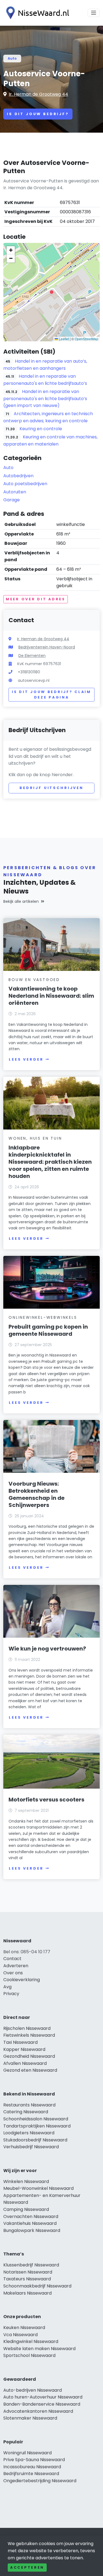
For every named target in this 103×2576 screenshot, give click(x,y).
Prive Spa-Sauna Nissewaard (34, 2460)
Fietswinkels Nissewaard (29, 2035)
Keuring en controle (41, 429)
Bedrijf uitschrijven (51, 788)
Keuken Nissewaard (24, 2328)
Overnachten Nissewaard (31, 2216)
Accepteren (27, 2567)
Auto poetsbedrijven (25, 484)
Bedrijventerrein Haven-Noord (47, 647)
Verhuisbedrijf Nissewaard (31, 2147)
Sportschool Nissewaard (29, 2355)
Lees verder (26, 1059)
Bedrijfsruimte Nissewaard (31, 2474)
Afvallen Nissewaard (25, 2063)
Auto (12, 58)
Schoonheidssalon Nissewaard (36, 2119)
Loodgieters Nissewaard (29, 2133)
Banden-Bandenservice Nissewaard (42, 2404)
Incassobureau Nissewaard (32, 2467)
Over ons (13, 1973)
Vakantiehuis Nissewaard (30, 2223)
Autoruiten (15, 492)
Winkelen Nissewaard (26, 2181)
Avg (7, 1987)
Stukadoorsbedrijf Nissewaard (35, 2140)
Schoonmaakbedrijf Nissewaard (37, 2286)
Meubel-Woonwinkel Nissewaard (38, 2188)
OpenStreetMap (87, 339)
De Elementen (32, 656)
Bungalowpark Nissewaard (32, 2230)
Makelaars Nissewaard (27, 2293)
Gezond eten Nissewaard (30, 2070)
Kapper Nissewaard (24, 2049)
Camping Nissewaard (26, 2209)
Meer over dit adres (36, 599)
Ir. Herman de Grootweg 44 (38, 94)
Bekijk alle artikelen (21, 901)
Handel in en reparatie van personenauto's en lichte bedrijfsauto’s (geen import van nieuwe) (45, 399)
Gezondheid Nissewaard (29, 2056)
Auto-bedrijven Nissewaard (33, 2390)
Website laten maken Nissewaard (39, 2349)
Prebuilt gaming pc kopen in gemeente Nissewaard (48, 1330)
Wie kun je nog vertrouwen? (47, 1649)
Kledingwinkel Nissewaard (31, 2341)
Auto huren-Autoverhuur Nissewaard (43, 2397)
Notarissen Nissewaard (28, 2272)
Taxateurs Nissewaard (27, 2279)
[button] (52, 292)
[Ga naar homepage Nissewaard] (36, 13)
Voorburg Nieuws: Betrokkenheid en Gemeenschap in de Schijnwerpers (37, 1494)
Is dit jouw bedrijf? (38, 114)
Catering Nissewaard (26, 2112)
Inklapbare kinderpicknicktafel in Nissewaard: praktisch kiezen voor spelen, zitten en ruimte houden (50, 1162)
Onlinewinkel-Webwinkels (43, 1317)
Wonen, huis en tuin (35, 1138)
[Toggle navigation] (94, 13)
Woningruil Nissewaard (27, 2453)
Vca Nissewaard (20, 2335)
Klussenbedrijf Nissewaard (31, 2265)
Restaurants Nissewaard (29, 2105)
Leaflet (63, 339)
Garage (12, 500)
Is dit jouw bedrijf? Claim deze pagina (51, 695)
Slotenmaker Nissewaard (30, 2418)
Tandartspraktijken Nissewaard (37, 2126)
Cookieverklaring (22, 1980)
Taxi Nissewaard (20, 2042)
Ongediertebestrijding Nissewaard (40, 2481)
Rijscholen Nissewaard (27, 2028)
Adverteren (16, 1966)
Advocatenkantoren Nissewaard (38, 2411)
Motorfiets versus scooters (46, 1800)
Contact (12, 1959)
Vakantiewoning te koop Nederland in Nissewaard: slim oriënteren (51, 996)
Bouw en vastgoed (34, 980)
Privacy (11, 1994)
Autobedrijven (18, 476)
